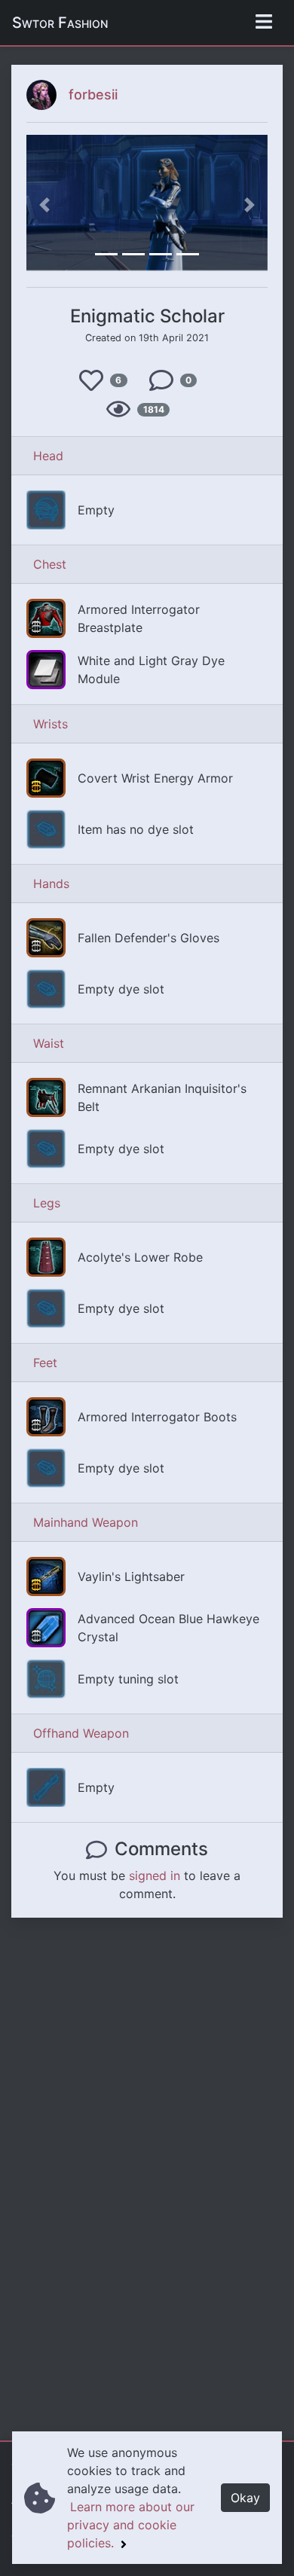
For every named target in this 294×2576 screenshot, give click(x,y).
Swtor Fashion (60, 23)
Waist (49, 1043)
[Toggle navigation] (264, 23)
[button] (44, 205)
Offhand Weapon (81, 1733)
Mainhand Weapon (86, 1522)
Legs (47, 1203)
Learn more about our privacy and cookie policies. (131, 2525)
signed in (155, 1876)
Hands (51, 884)
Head (48, 456)
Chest (50, 564)
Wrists (51, 724)
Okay (245, 2498)
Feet (45, 1363)
